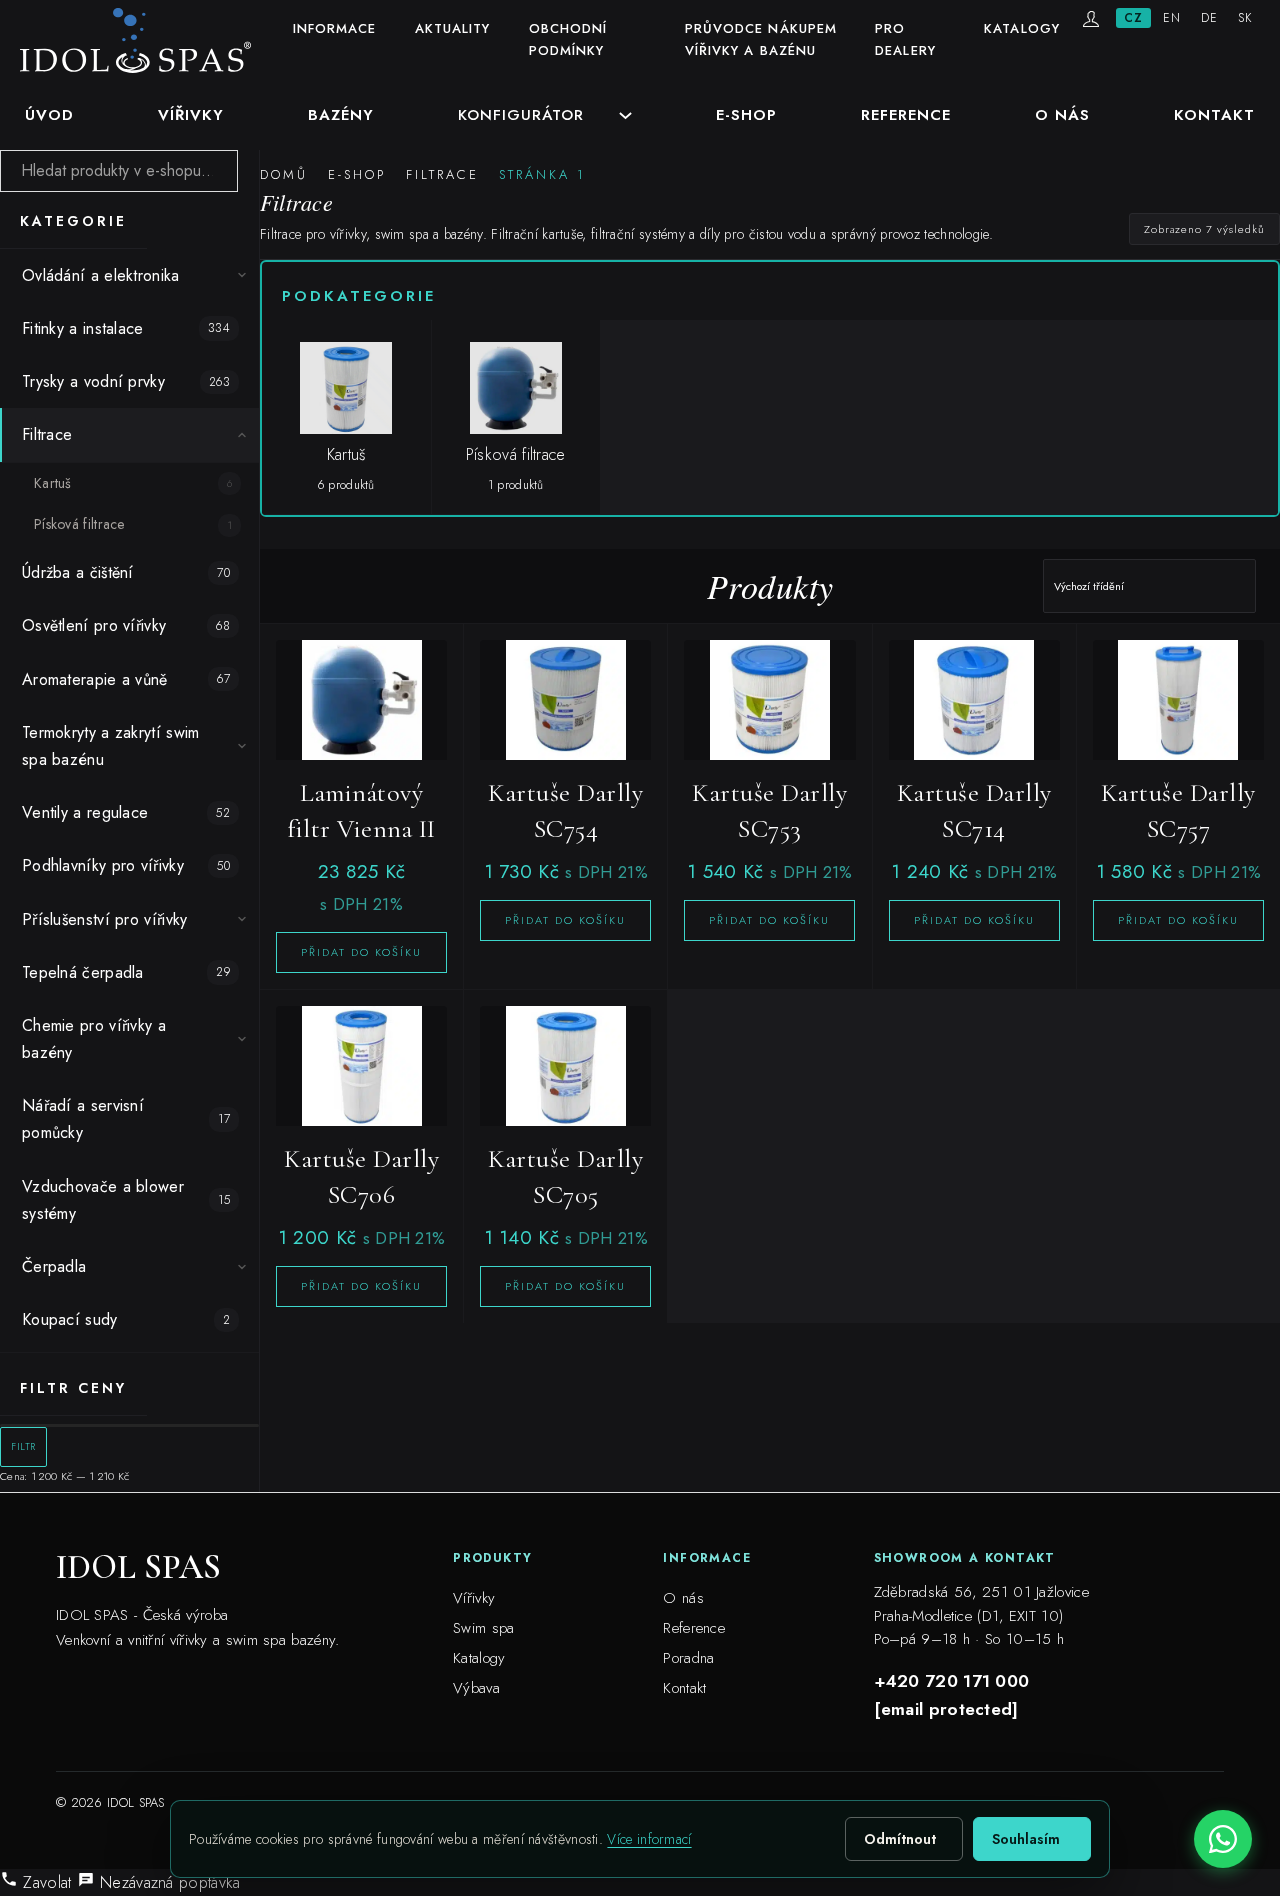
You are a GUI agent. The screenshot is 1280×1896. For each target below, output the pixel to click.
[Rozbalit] (242, 275)
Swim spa (483, 1628)
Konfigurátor (521, 115)
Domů (284, 174)
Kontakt (1214, 115)
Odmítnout (900, 1839)
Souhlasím (1026, 1839)
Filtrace (442, 174)
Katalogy (1022, 28)
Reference (906, 115)
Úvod (49, 115)
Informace (335, 28)
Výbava (476, 1688)
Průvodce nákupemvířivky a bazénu (761, 39)
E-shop (746, 115)
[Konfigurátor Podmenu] (625, 115)
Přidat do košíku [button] (361, 952)
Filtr (23, 1446)
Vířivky (191, 115)
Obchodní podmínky (568, 39)
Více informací (649, 1839)
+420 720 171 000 (952, 1681)
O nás (1062, 115)
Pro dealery (905, 39)
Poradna (688, 1658)
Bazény (341, 115)
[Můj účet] (1091, 19)
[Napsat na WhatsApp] (1223, 1839)
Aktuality (453, 28)
